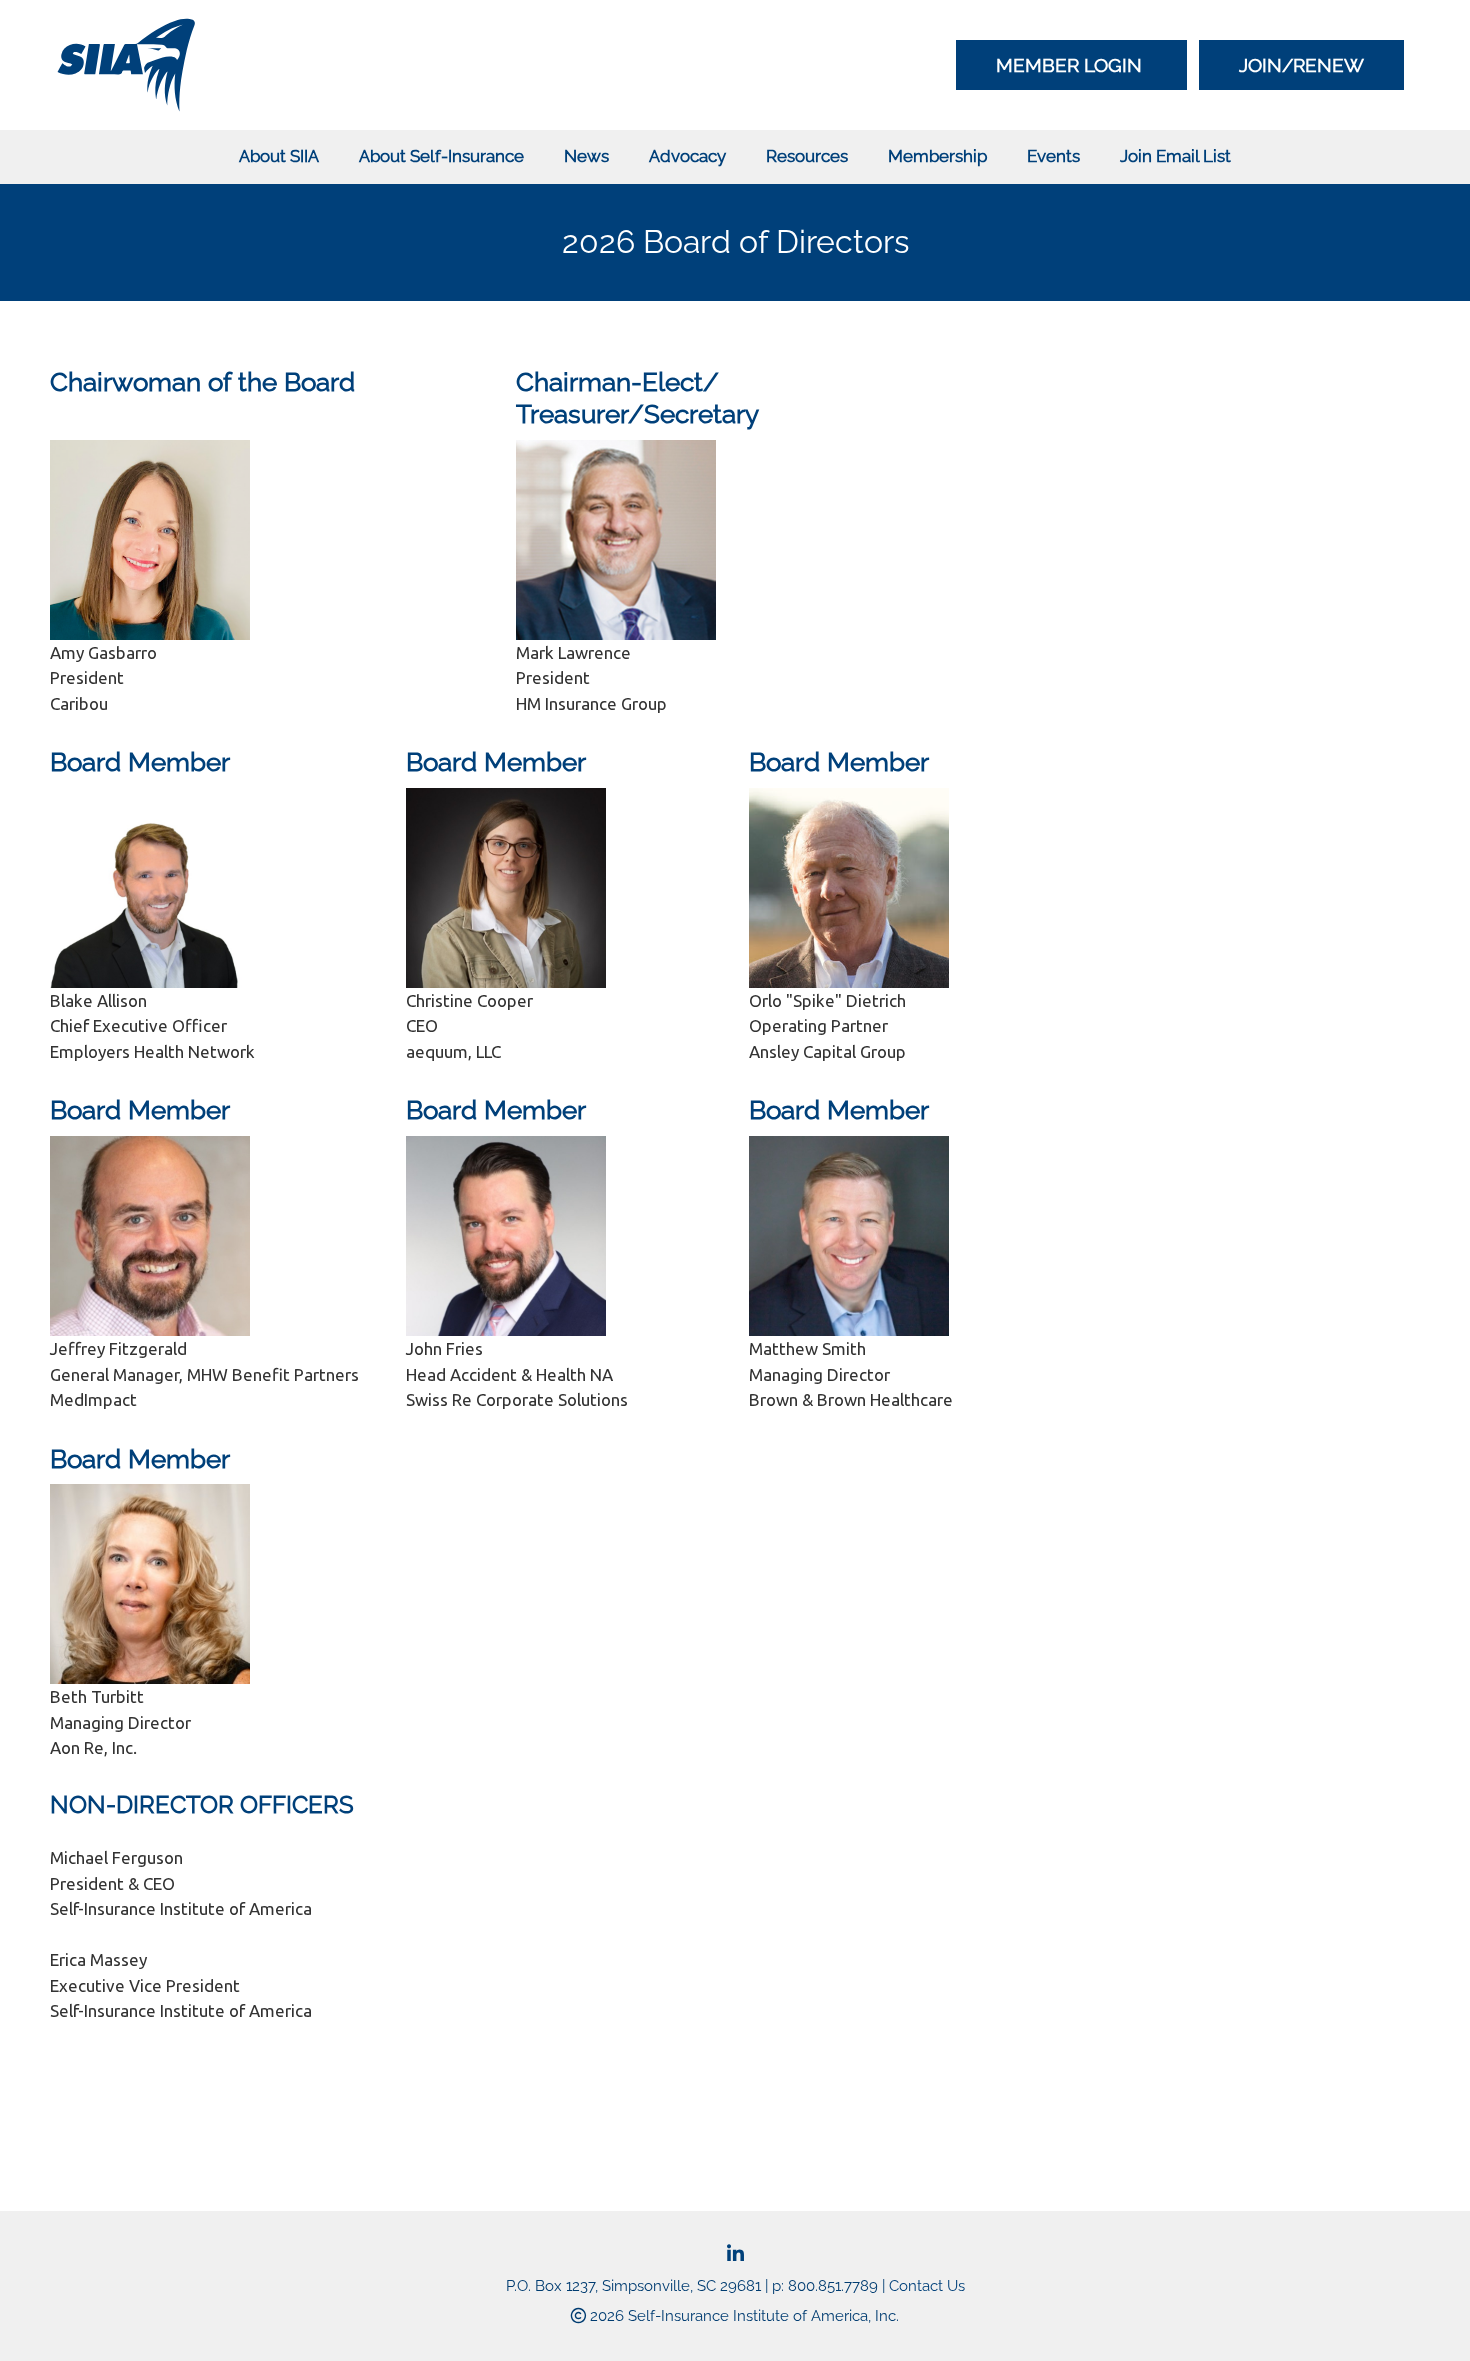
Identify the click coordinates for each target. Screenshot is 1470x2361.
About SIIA (279, 156)
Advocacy (687, 156)
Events (1053, 156)
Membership (937, 156)
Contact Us (927, 2286)
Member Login (1071, 65)
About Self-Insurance (441, 156)
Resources (807, 156)
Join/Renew (1301, 65)
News (586, 156)
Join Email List (1175, 156)
